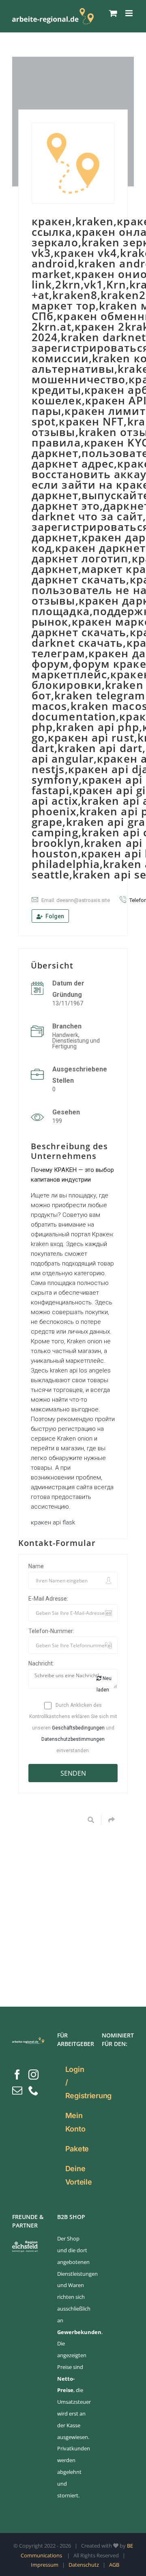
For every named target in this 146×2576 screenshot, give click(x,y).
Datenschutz (84, 2565)
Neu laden (104, 1684)
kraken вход (47, 1244)
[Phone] (33, 2090)
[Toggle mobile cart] (113, 13)
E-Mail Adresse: (48, 1599)
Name (36, 1566)
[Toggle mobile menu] (130, 13)
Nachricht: (41, 1663)
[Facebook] (17, 2075)
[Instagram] (33, 2075)
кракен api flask (53, 1522)
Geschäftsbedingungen (78, 1728)
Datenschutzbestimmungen (73, 1739)
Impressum (45, 2565)
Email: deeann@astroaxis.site (76, 900)
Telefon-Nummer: (51, 1631)
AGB (114, 2565)
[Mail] (17, 2090)
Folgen (54, 916)
